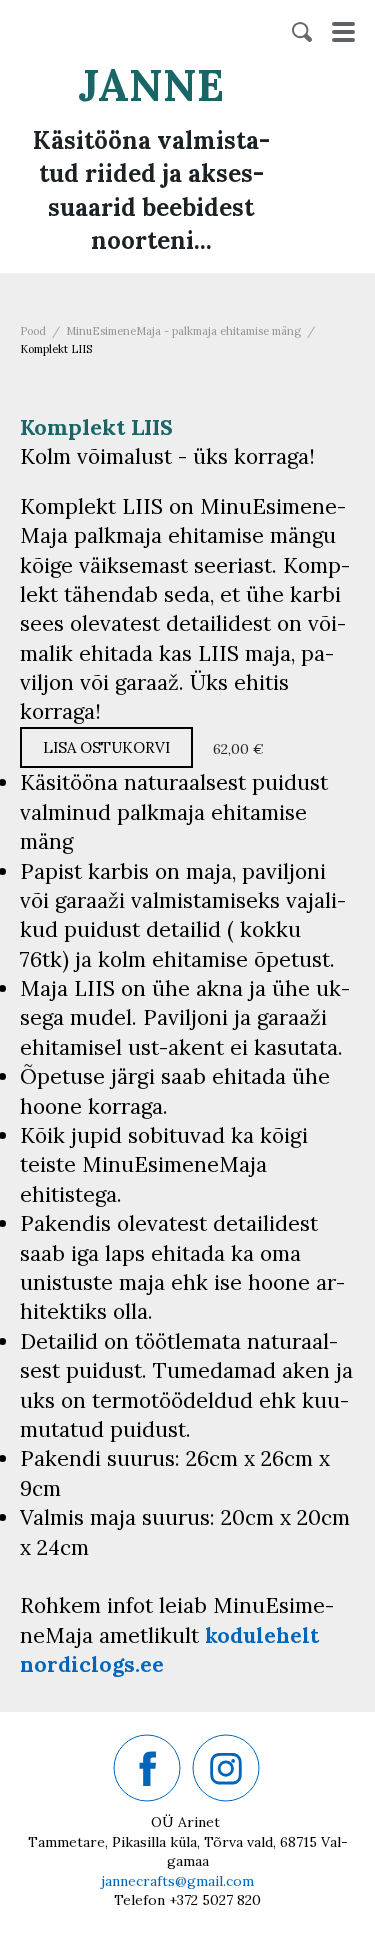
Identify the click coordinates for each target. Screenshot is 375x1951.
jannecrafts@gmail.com (177, 1881)
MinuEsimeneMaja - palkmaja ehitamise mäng (183, 331)
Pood (33, 331)
